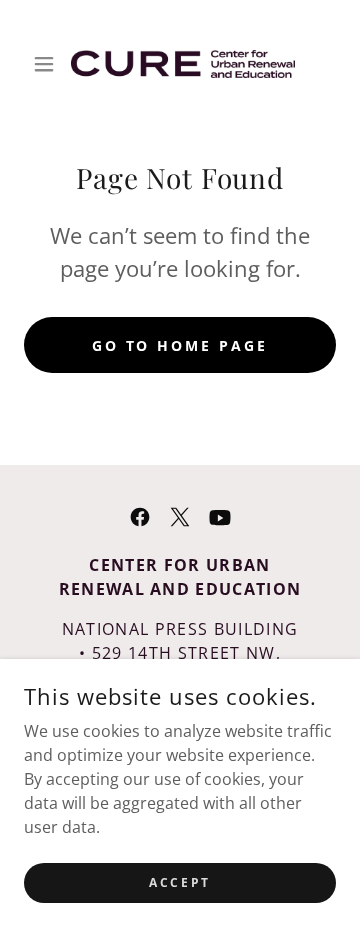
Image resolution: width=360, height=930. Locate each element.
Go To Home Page (180, 345)
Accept (179, 882)
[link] (180, 64)
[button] (47, 64)
